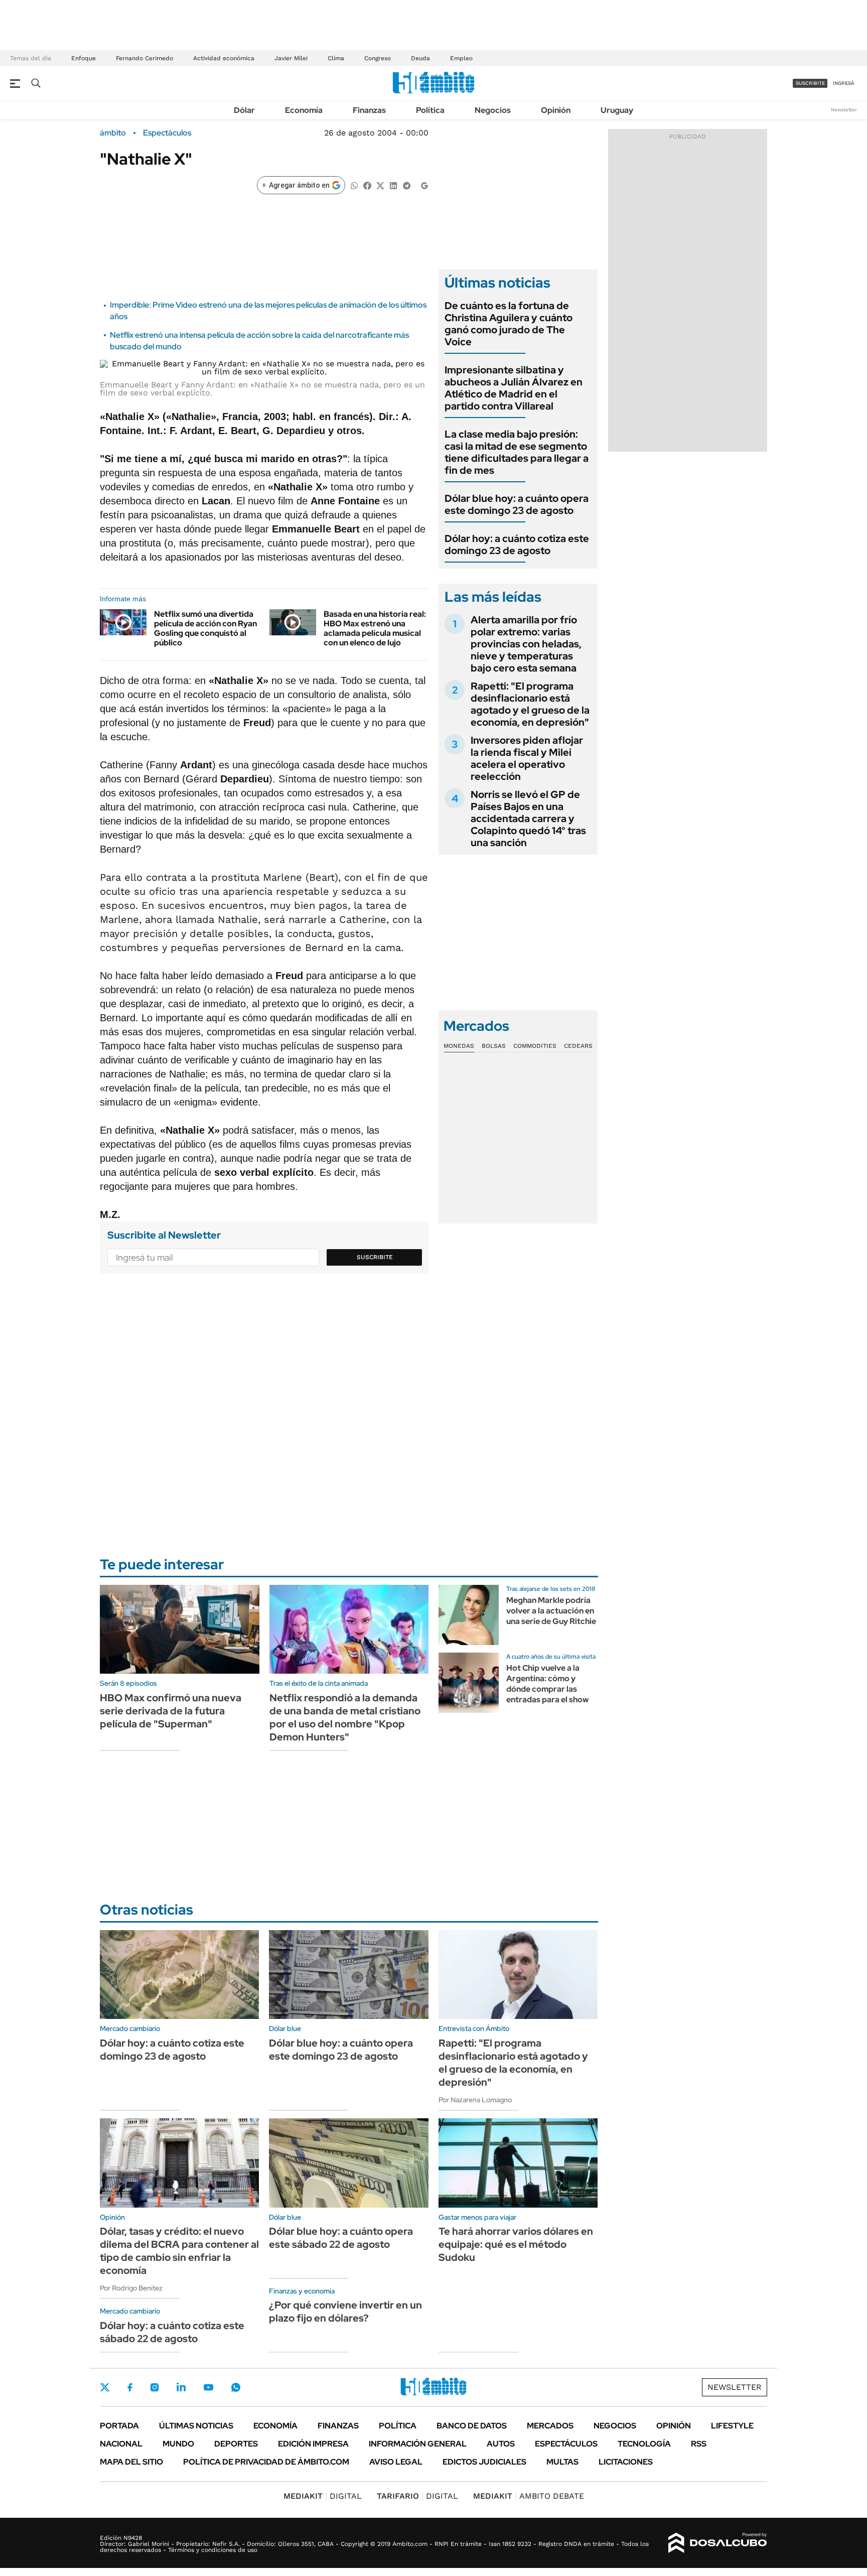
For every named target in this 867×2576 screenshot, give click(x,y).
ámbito (113, 133)
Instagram (155, 2387)
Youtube (208, 2388)
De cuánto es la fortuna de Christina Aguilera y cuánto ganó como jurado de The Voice (509, 324)
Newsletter (844, 110)
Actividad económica (224, 58)
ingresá (844, 83)
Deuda (420, 58)
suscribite (810, 83)
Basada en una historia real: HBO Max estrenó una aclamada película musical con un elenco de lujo (375, 629)
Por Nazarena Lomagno (475, 2100)
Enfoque (84, 58)
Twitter (105, 2387)
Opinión (556, 110)
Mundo (178, 2444)
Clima (336, 58)
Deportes (236, 2444)
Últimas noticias (196, 2426)
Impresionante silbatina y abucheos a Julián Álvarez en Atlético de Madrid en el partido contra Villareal (514, 388)
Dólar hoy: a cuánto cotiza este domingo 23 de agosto (517, 545)
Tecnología (644, 2444)
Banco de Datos (472, 2426)
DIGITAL (323, 2496)
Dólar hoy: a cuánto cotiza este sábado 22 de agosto (172, 2332)
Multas (562, 2462)
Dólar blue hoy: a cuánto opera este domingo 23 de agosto (517, 504)
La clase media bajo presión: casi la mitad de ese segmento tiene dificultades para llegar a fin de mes (517, 452)
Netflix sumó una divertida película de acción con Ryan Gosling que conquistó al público (205, 629)
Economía (304, 110)
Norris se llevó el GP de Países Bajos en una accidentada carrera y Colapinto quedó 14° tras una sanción (528, 819)
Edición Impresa (313, 2444)
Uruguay (617, 110)
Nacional (121, 2444)
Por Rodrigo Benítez (131, 2288)
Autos (501, 2444)
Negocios (493, 110)
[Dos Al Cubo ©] (718, 2543)
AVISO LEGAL (396, 2462)
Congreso (378, 58)
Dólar (244, 110)
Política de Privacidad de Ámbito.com (266, 2462)
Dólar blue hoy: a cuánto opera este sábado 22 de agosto (341, 2238)
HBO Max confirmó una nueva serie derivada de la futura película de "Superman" (171, 1711)
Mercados (550, 2426)
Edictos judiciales (484, 2462)
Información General (418, 2444)
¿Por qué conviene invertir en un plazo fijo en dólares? (345, 2312)
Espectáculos (167, 133)
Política (430, 110)
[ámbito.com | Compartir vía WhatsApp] (354, 185)
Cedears (578, 1046)
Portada (119, 2426)
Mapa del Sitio (131, 2462)
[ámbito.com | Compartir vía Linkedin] (393, 185)
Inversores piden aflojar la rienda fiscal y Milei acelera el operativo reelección (527, 758)
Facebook (130, 2387)
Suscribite (375, 1257)
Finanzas (369, 110)
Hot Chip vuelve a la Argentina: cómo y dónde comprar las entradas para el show (547, 1683)
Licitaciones (626, 2462)
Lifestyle (732, 2426)
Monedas (459, 1046)
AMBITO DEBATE (529, 2496)
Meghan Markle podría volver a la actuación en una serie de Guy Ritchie (551, 1611)
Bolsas (494, 1046)
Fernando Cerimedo (144, 58)
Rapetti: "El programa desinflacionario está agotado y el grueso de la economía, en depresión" (530, 704)
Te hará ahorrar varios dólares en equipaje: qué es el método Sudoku (516, 2244)
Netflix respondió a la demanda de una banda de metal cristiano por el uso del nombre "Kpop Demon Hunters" (345, 1717)
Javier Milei (291, 58)
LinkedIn (181, 2387)
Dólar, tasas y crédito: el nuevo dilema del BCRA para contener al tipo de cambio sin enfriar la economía (179, 2251)
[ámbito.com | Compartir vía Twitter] (380, 185)
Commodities (535, 1046)
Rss (699, 2444)
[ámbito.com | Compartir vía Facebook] (367, 185)
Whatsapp (236, 2387)
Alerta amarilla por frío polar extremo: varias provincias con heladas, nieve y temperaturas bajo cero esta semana (526, 644)
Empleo (461, 58)
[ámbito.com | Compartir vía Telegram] (406, 185)
